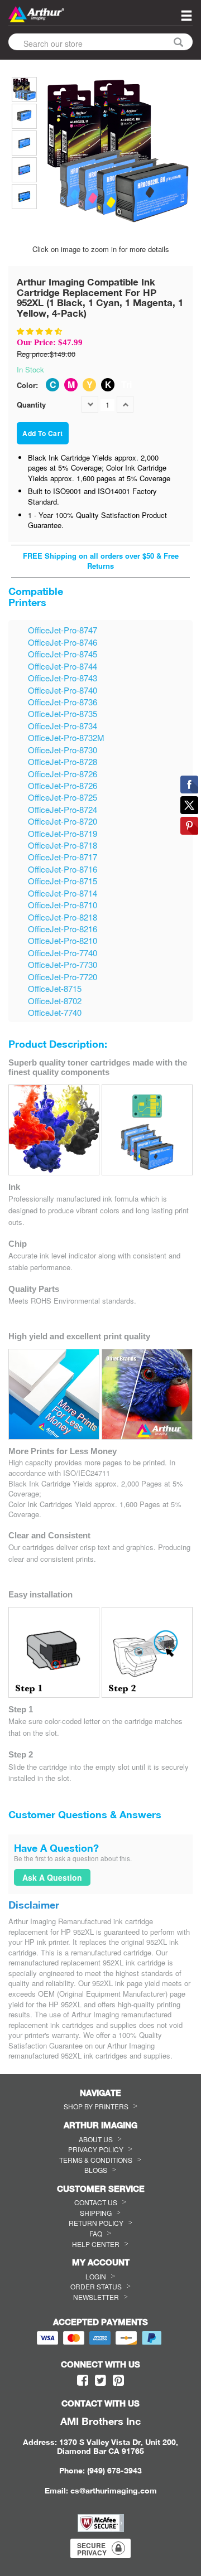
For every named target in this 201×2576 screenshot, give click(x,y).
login (96, 2276)
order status (96, 2286)
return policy (96, 2223)
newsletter (96, 2297)
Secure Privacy (92, 2549)
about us (96, 2139)
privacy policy (96, 2149)
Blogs (96, 2170)
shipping (96, 2213)
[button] (40, 331)
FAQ (96, 2233)
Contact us (96, 2202)
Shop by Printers (96, 2106)
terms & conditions (96, 2160)
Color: (27, 385)
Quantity (31, 405)
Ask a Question (52, 1877)
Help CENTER (96, 2244)
